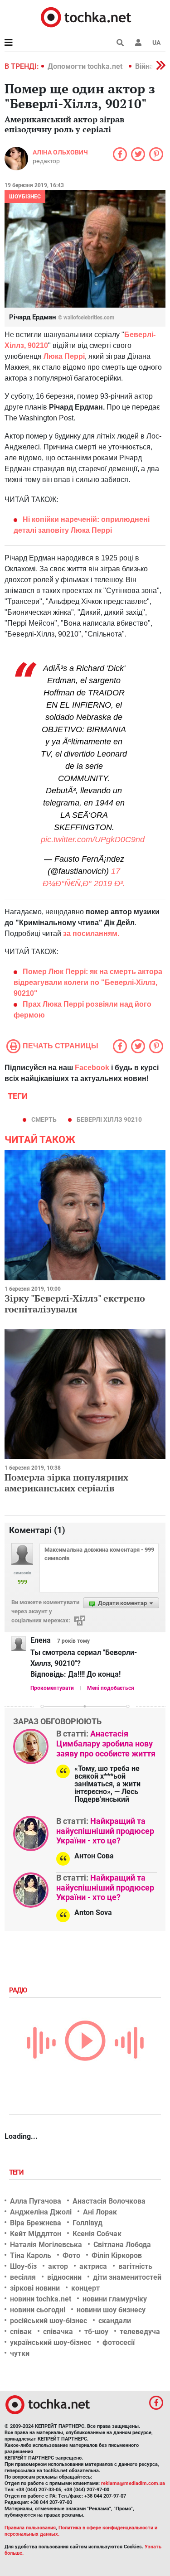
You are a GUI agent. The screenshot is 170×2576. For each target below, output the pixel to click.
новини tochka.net (41, 2299)
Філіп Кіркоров (117, 2255)
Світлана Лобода (122, 2245)
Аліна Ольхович (60, 152)
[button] (138, 43)
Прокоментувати (52, 1688)
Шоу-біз (23, 2266)
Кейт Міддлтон (36, 2234)
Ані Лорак (100, 2212)
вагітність (135, 2266)
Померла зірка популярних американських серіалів (66, 1483)
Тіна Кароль (31, 2255)
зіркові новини (35, 2288)
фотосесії (119, 2342)
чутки (20, 2353)
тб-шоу (96, 2332)
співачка (58, 2332)
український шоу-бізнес (51, 2342)
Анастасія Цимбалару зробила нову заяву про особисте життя (106, 1743)
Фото (71, 2255)
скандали (115, 2321)
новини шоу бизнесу (111, 2310)
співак (21, 2332)
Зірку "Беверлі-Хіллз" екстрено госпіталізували (75, 1304)
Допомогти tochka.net (86, 66)
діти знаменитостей (127, 2277)
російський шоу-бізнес (49, 2321)
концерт (85, 2288)
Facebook (92, 1068)
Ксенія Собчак (97, 2234)
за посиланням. (91, 933)
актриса (93, 2266)
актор (58, 2266)
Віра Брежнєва (36, 2223)
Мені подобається (111, 1688)
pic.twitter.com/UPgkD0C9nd (93, 839)
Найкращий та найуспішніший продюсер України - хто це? (105, 1831)
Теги (17, 2172)
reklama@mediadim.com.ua (133, 2483)
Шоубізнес (25, 197)
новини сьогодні (38, 2310)
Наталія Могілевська (46, 2245)
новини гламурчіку (115, 2299)
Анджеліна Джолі (41, 2212)
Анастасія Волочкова (109, 2201)
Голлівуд (87, 2223)
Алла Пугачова (36, 2201)
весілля (23, 2277)
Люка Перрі (64, 356)
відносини (64, 2277)
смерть (44, 1119)
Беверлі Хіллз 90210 (109, 1119)
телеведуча (140, 2332)
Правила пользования (30, 2528)
